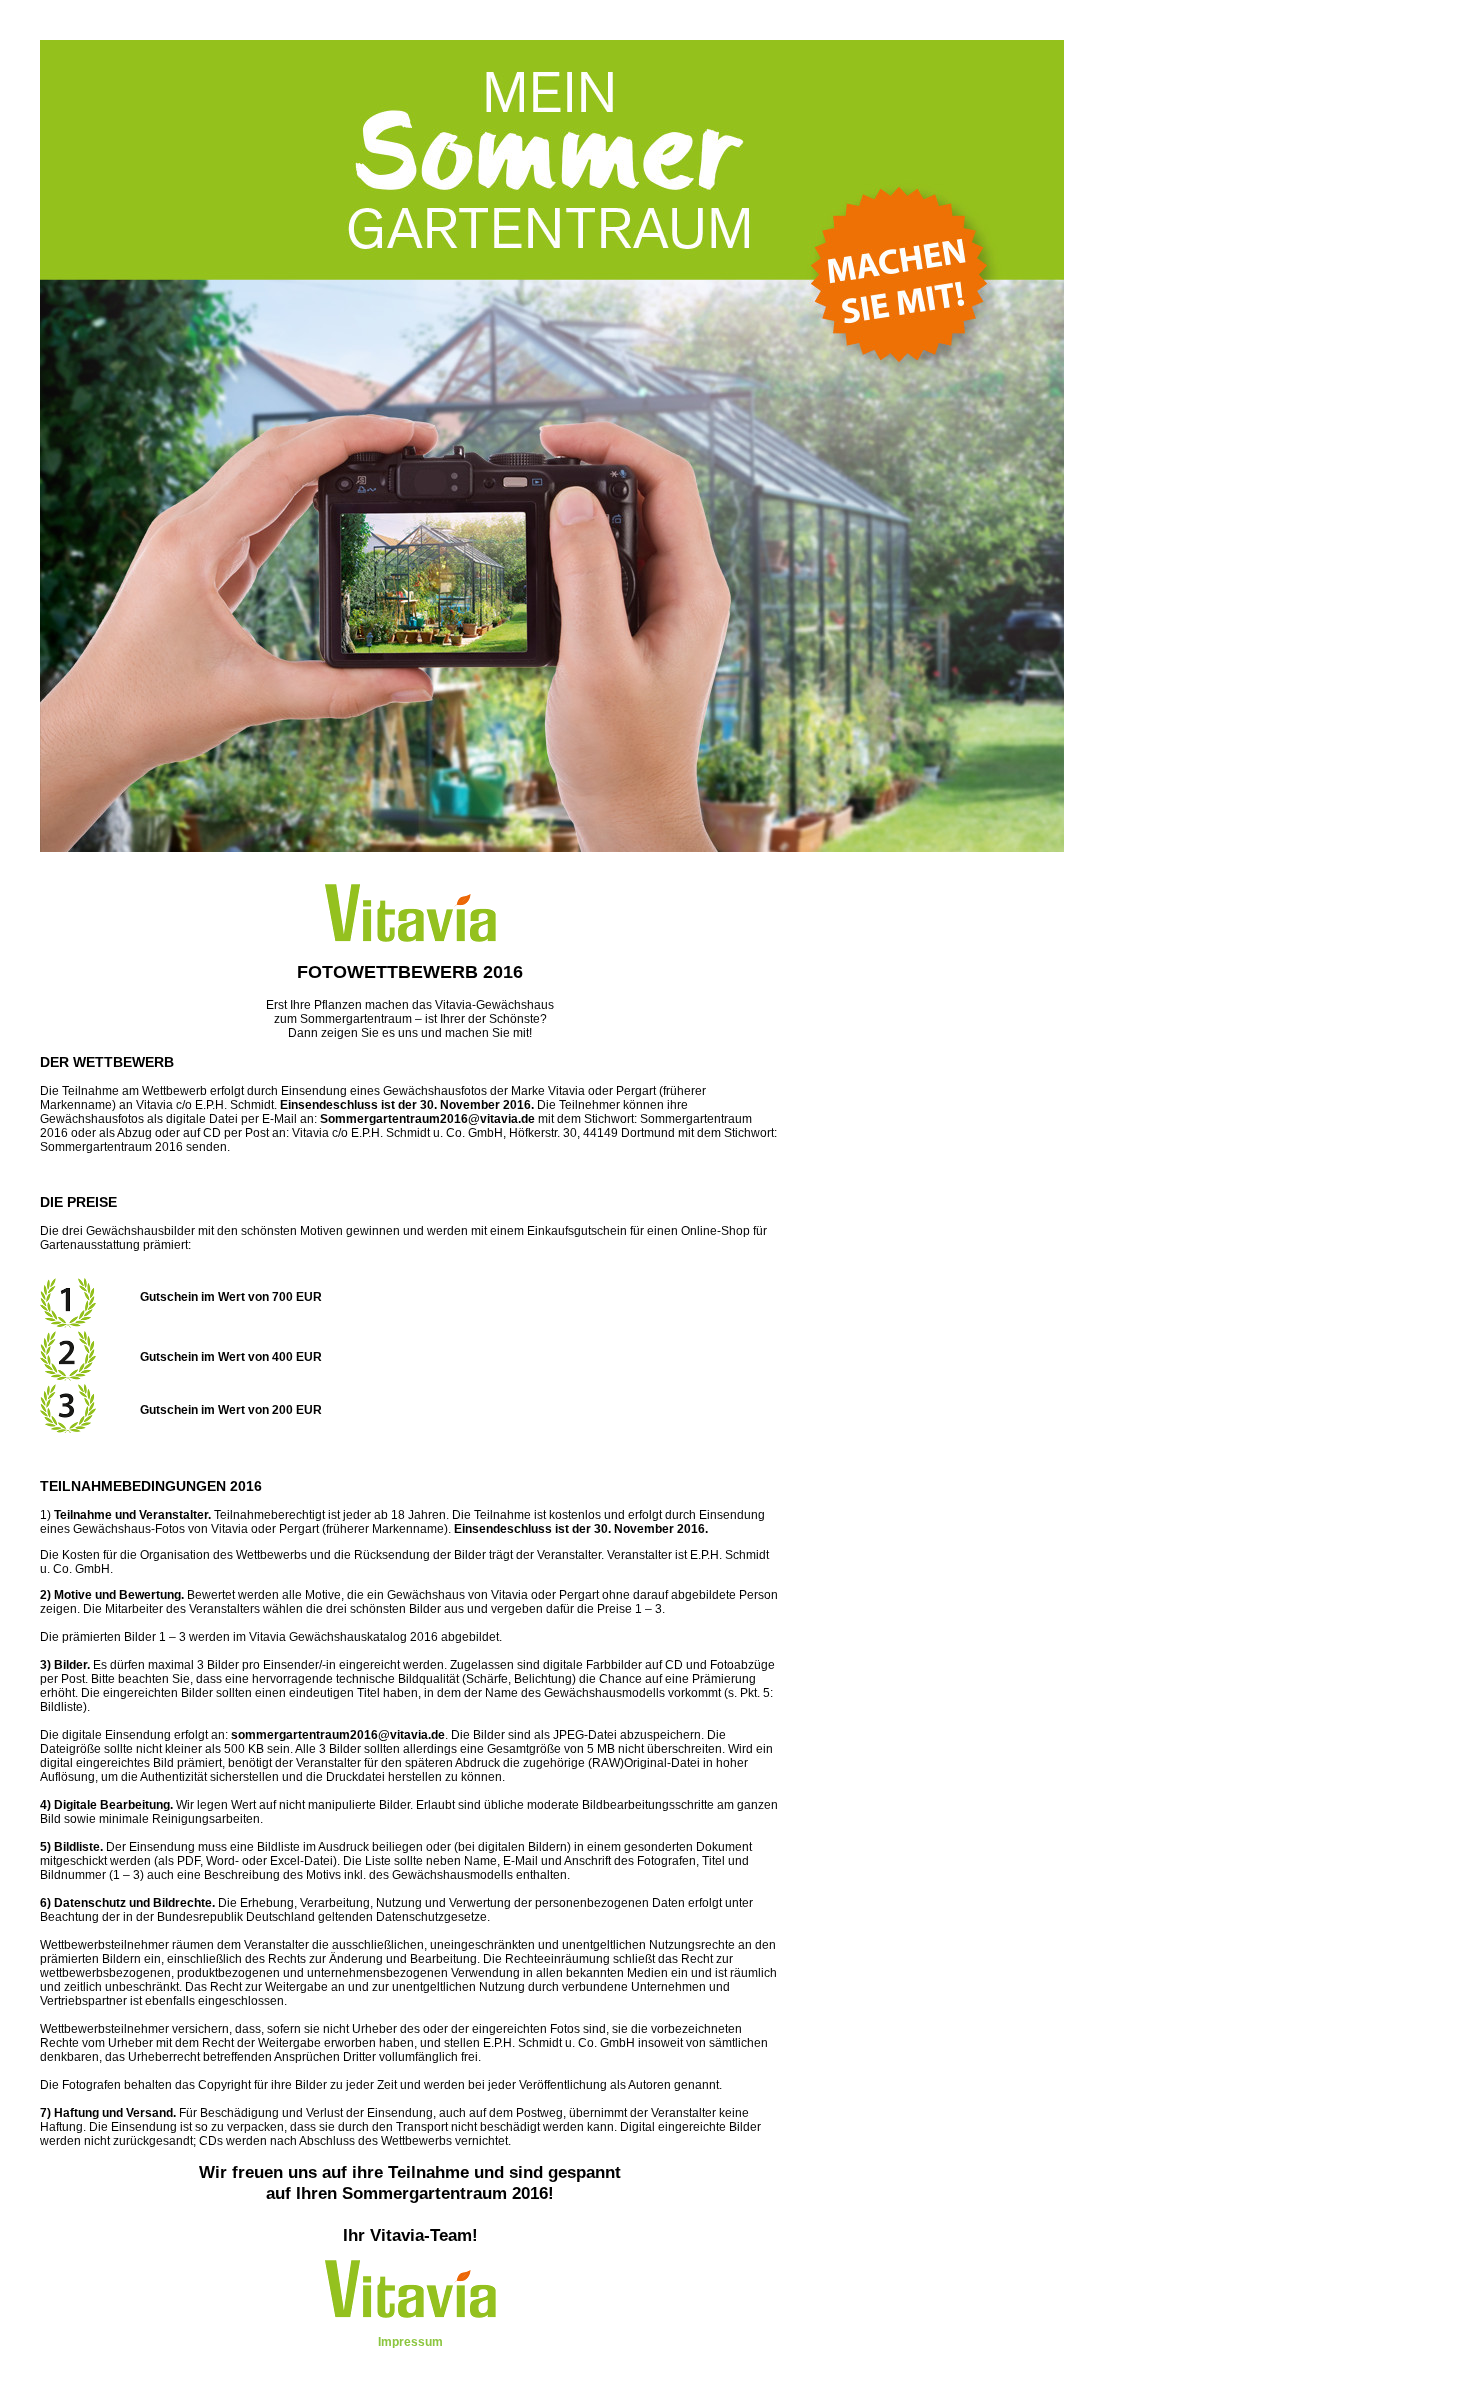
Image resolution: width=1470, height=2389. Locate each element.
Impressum (410, 2342)
